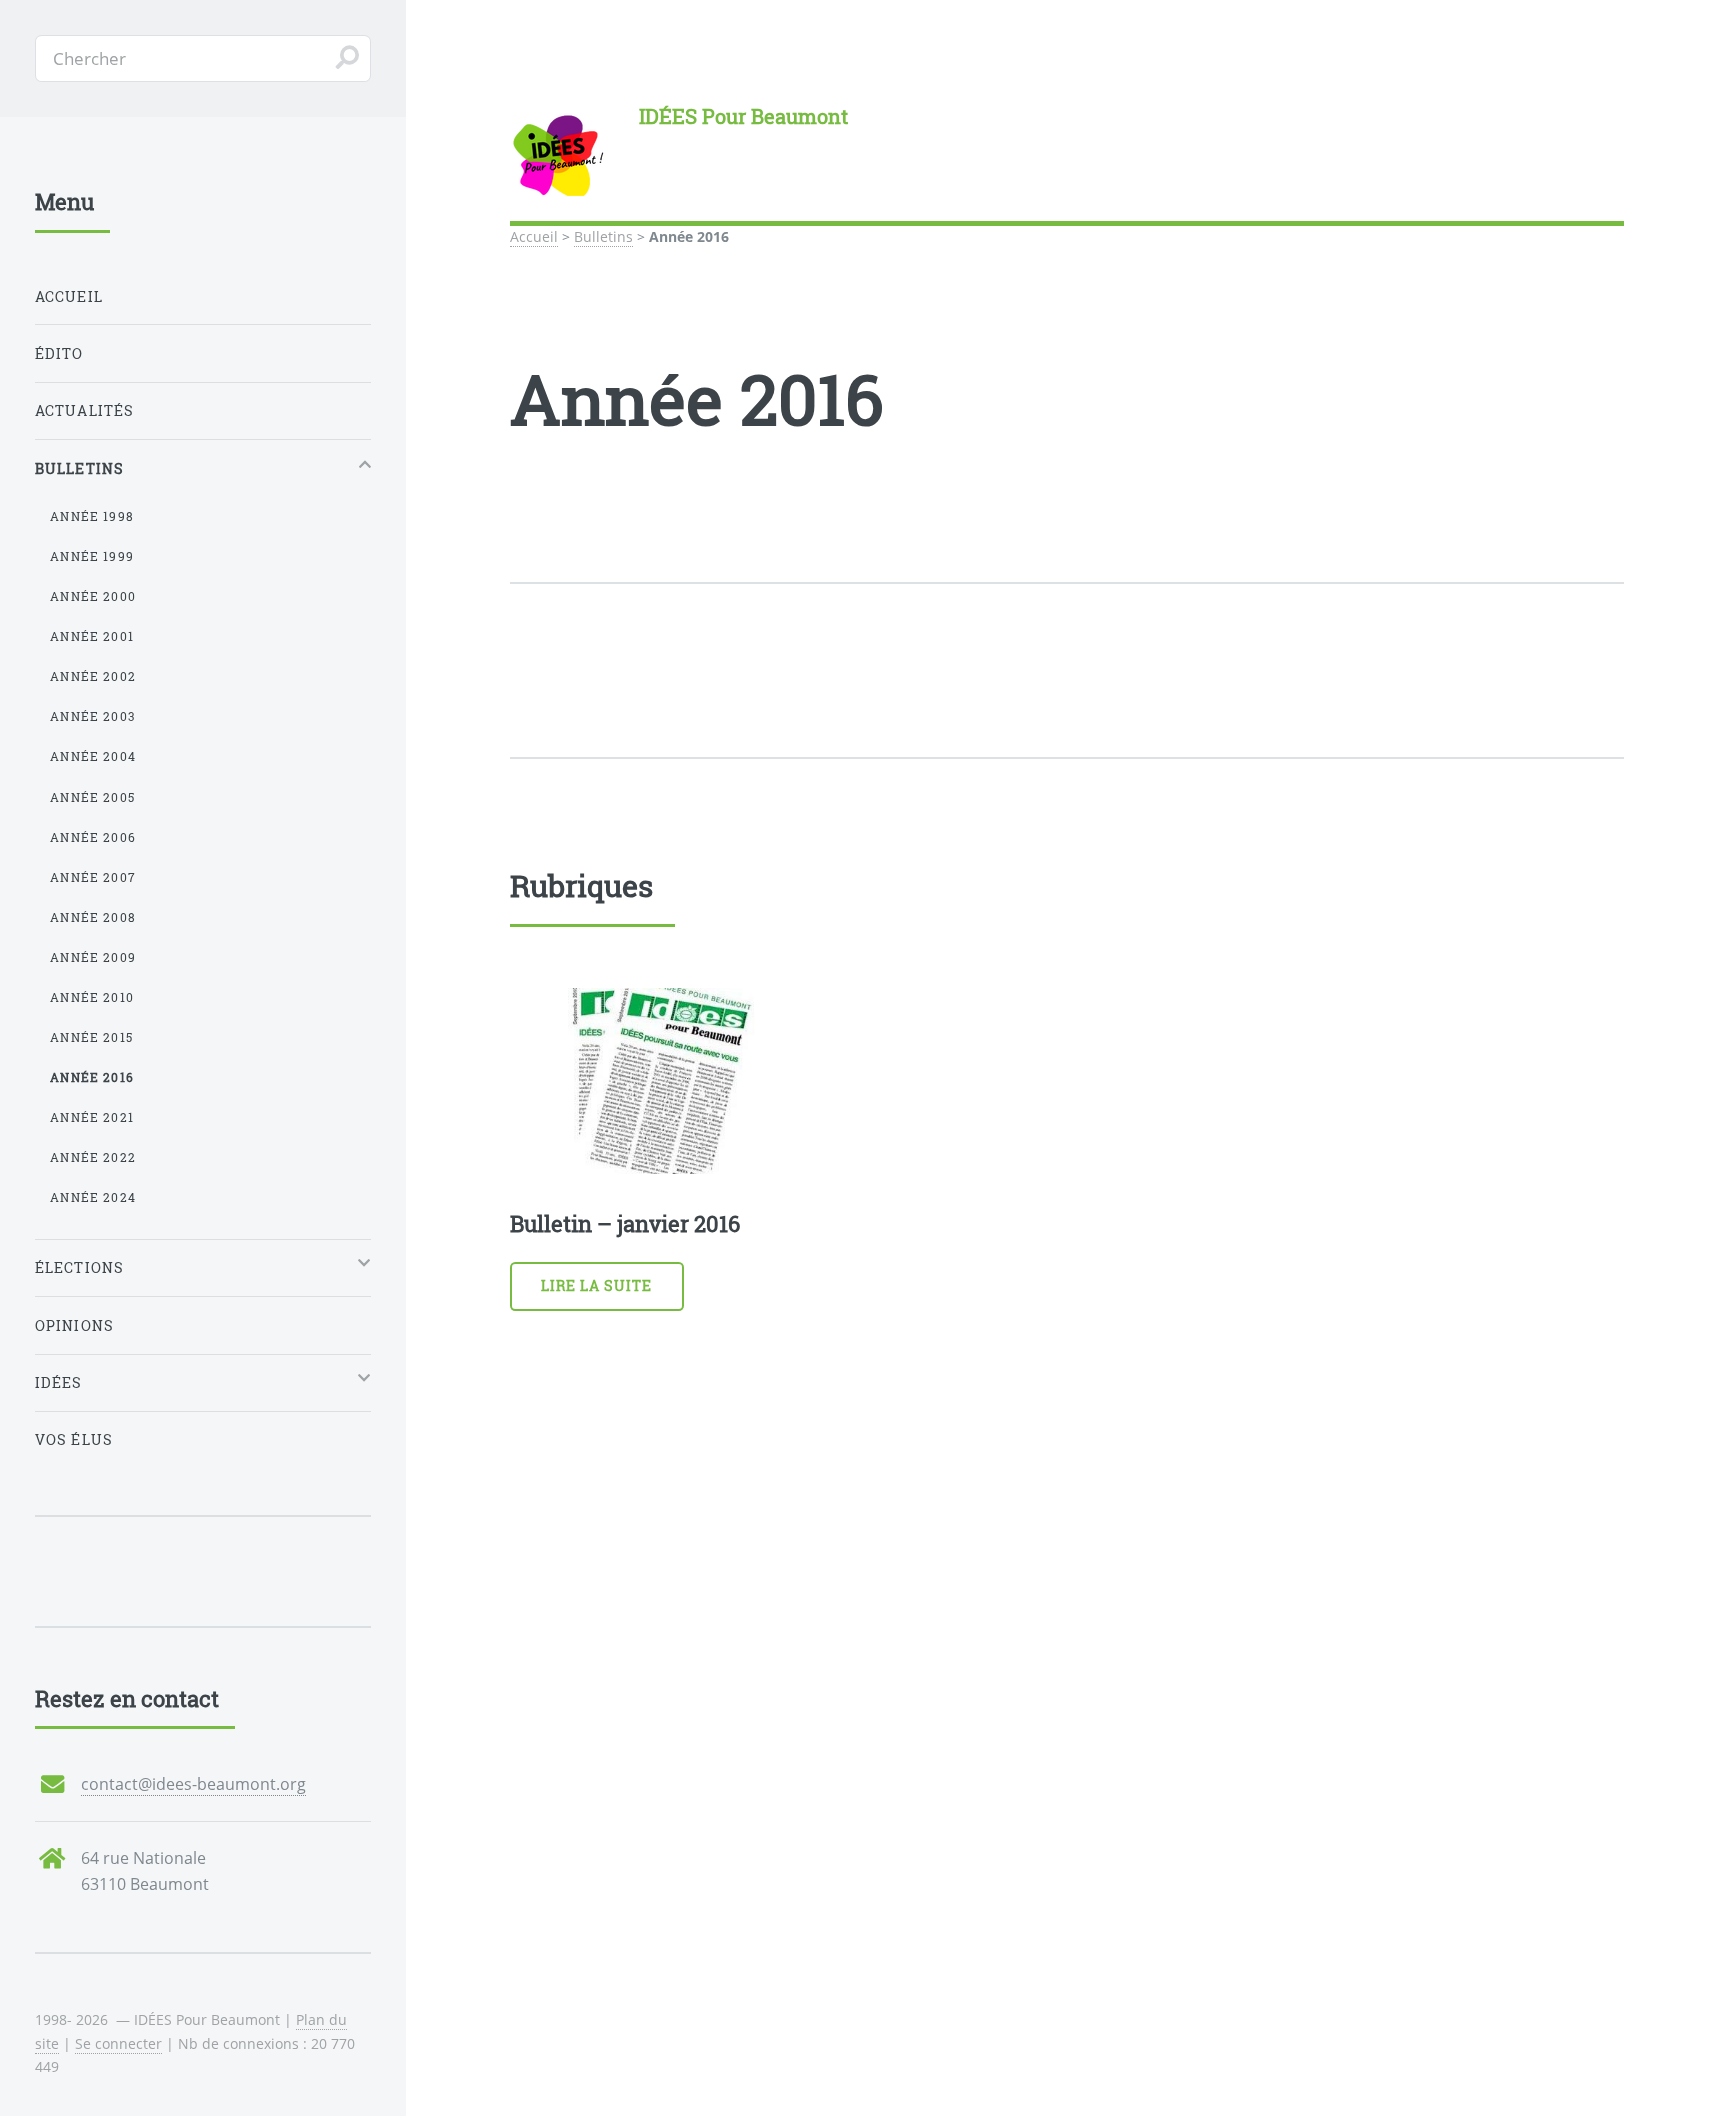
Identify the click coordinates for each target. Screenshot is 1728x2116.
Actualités (85, 410)
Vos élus (74, 1439)
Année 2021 (92, 1117)
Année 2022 (93, 1157)
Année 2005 (92, 797)
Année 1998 (92, 516)
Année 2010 (92, 997)
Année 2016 (92, 1077)
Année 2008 (93, 917)
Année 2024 (93, 1197)
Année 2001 (92, 636)
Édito (59, 353)
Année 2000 (93, 596)
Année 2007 (93, 877)
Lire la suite (597, 1285)
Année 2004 (93, 756)
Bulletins (603, 236)
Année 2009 (93, 957)
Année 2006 (93, 837)
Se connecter (118, 2043)
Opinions (74, 1325)
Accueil (534, 236)
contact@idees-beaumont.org (193, 1784)
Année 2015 (91, 1037)
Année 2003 (92, 716)
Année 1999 (92, 556)
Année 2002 (93, 676)
